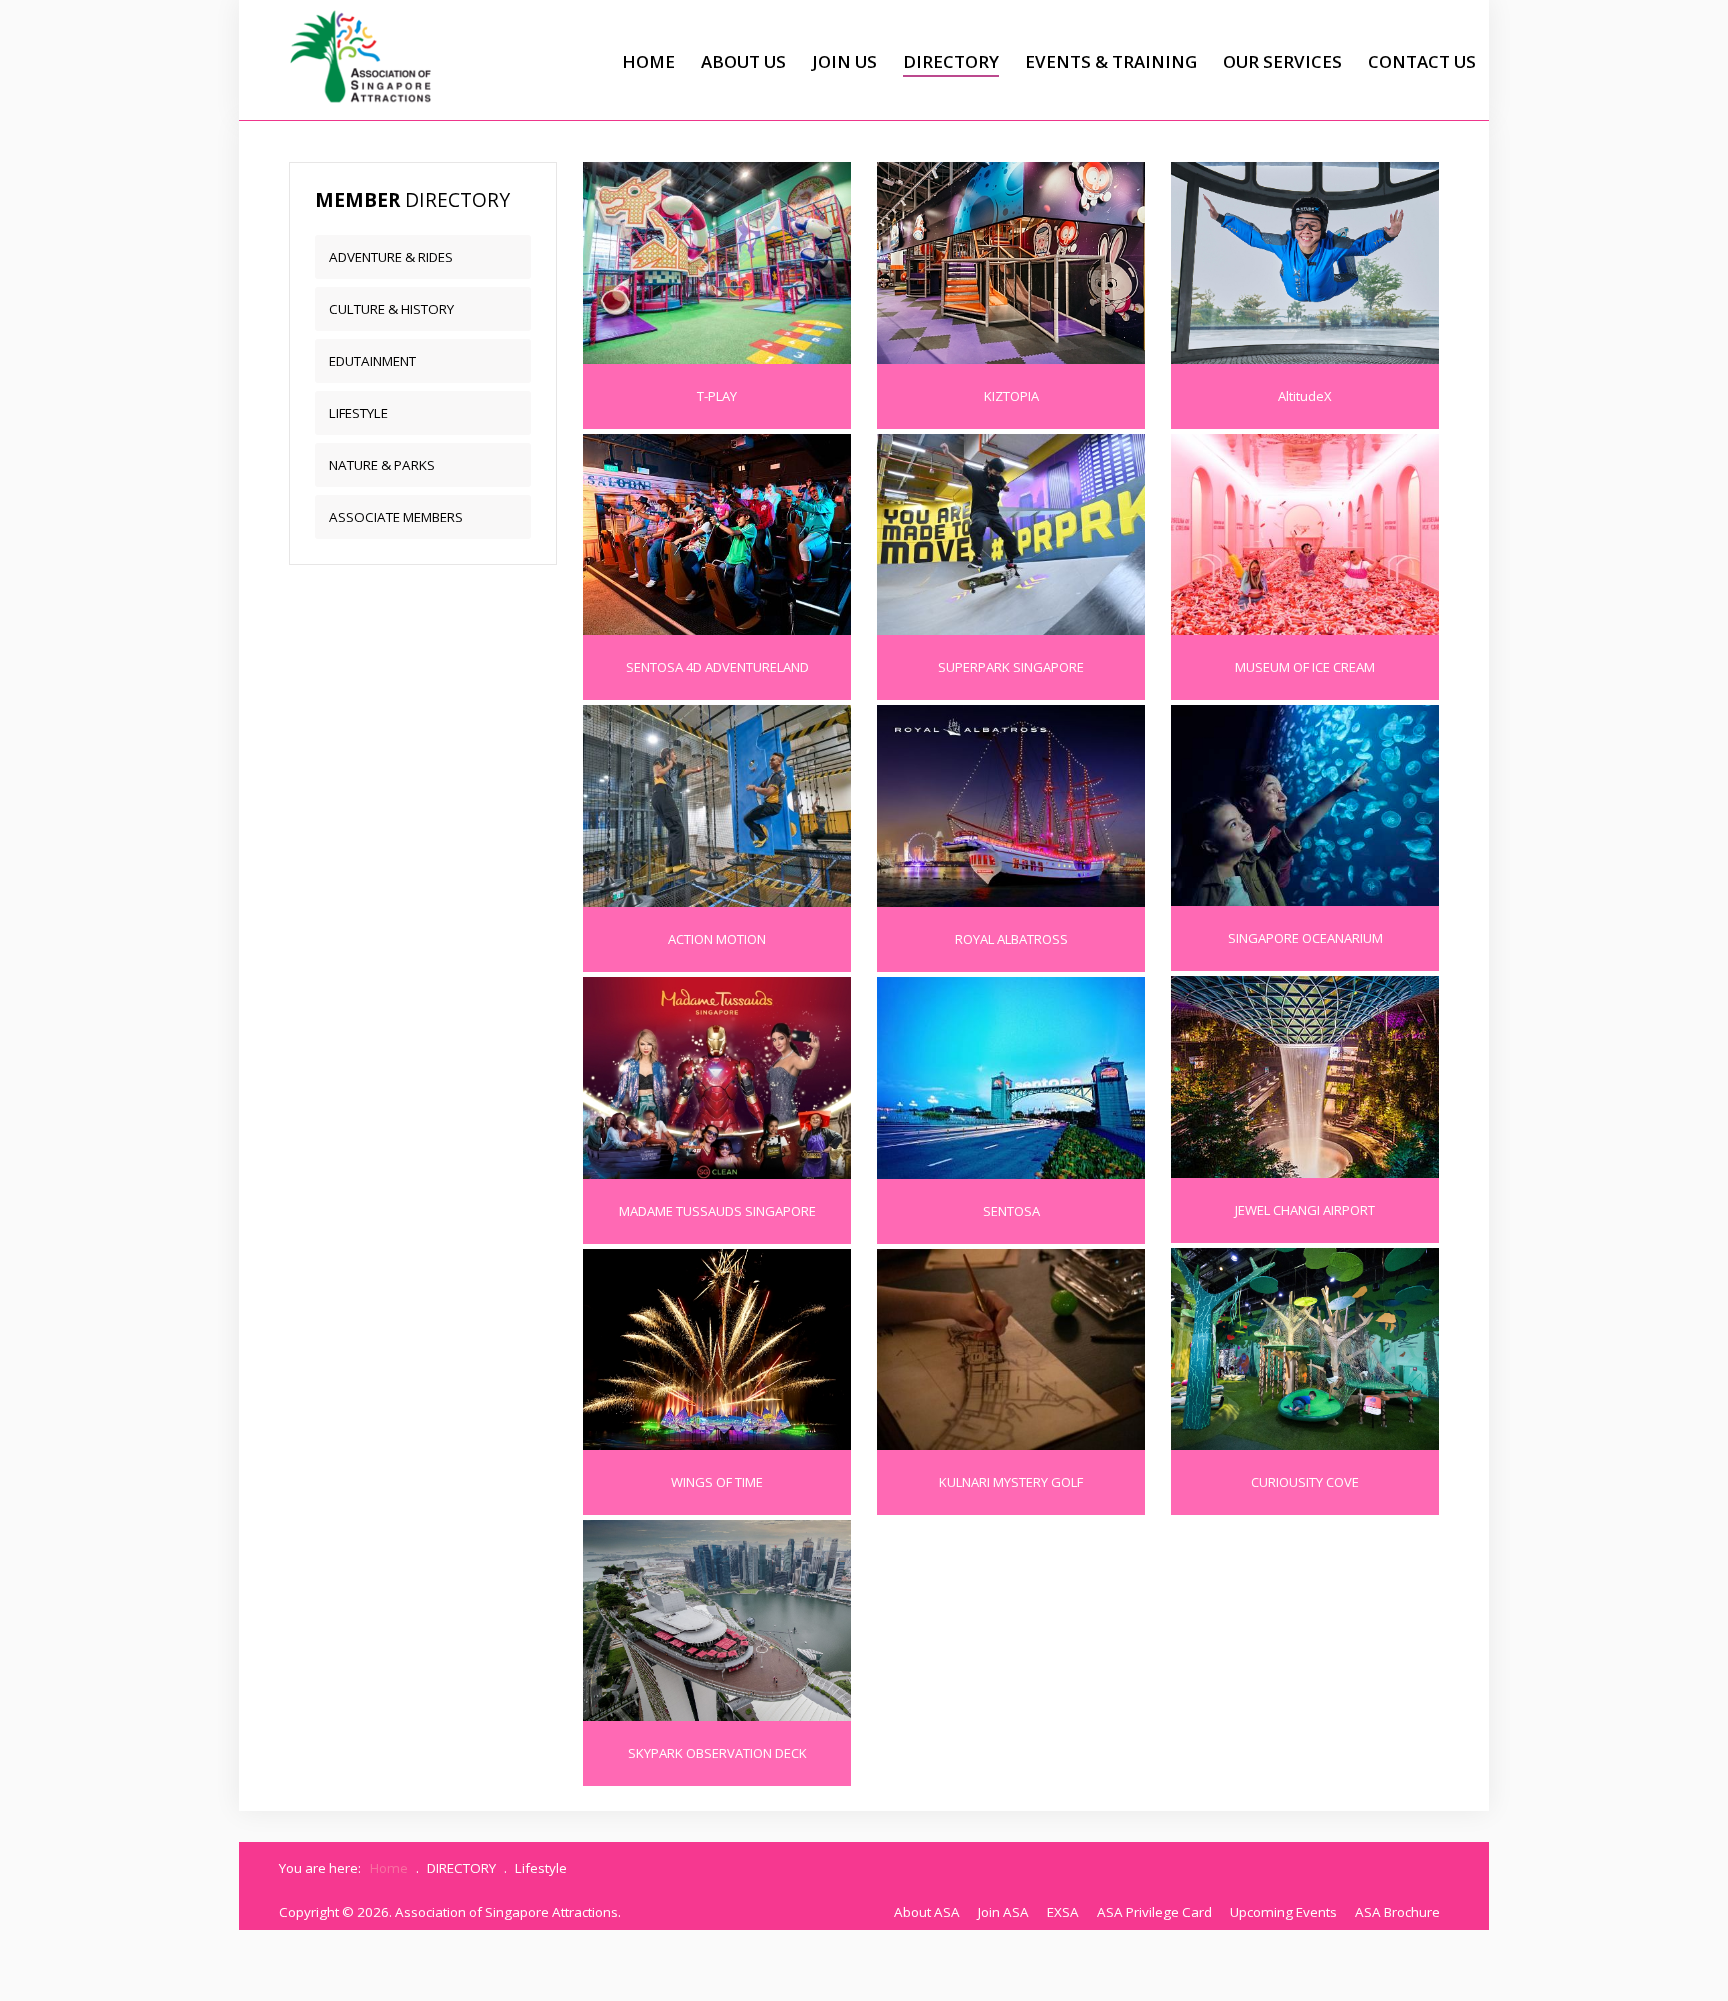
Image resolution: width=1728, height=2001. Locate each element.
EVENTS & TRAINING (1111, 61)
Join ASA (1003, 1912)
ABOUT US (743, 61)
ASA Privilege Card (1154, 1912)
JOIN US (844, 61)
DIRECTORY (951, 61)
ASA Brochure (1397, 1912)
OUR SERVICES (1282, 61)
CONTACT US (1422, 61)
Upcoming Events (1283, 1912)
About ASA (927, 1912)
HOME (648, 61)
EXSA (1063, 1912)
